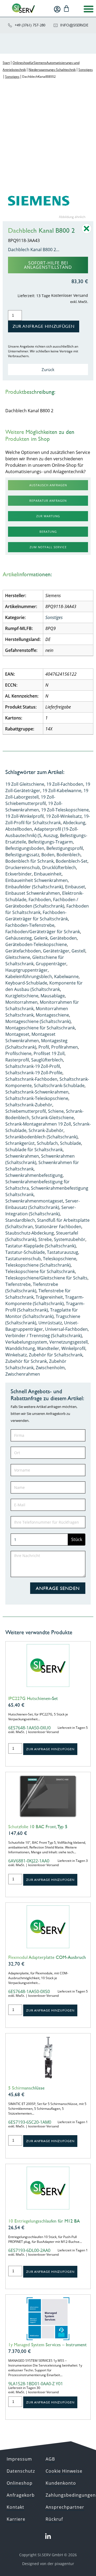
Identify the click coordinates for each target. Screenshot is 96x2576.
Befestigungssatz (22, 855)
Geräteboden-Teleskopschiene (36, 944)
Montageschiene (52, 1015)
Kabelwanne (66, 976)
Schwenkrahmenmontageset (34, 1201)
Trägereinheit (49, 1297)
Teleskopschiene (60, 1259)
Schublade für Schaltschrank (34, 1150)
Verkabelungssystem (26, 1342)
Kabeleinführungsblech (29, 976)
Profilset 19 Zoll (49, 1053)
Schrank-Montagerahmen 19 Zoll (38, 1124)
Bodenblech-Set (72, 861)
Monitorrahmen (21, 1002)
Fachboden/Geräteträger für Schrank (43, 932)
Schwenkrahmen (22, 1156)
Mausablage (53, 996)
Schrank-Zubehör (46, 1130)
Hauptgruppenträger (27, 970)
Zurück (48, 369)
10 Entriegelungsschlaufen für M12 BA (44, 2221)
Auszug (51, 835)
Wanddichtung (20, 1348)
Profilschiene (18, 1053)
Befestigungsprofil (65, 848)
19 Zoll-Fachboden (65, 784)
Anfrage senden (58, 1588)
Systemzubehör (70, 1239)
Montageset (17, 1034)
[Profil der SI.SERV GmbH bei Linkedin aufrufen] (48, 2536)
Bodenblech (69, 855)
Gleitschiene (18, 957)
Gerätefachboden (23, 951)
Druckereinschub (23, 867)
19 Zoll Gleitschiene (25, 784)
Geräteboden (63, 938)
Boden (48, 855)
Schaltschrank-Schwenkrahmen (37, 1092)
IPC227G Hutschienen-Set (33, 1698)
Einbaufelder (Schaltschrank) (34, 887)
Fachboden (40, 900)
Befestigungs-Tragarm (51, 842)
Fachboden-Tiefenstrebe (30, 925)
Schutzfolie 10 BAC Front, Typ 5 (38, 1827)
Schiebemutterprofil (26, 1111)
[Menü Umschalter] (89, 9)
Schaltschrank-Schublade (59, 1085)
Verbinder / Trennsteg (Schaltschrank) (44, 1336)
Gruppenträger (51, 964)
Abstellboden (19, 829)
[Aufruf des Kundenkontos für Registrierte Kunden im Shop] (57, 9)
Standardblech (20, 1220)
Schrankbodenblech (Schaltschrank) (41, 1137)
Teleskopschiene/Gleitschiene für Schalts (46, 1278)
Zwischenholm (50, 1368)
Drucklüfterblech (59, 867)
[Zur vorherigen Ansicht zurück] (87, 232)
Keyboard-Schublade (26, 983)
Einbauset (75, 887)
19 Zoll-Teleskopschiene (65, 810)
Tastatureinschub (23, 1259)
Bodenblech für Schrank (29, 861)
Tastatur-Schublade (25, 1252)
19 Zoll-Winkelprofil (25, 816)
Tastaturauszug (63, 1252)
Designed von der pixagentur (48, 2564)
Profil (44, 1047)
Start (6, 63)
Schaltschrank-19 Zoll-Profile (34, 1073)
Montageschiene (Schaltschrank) (38, 1021)
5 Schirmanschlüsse (26, 2088)
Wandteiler (48, 1348)
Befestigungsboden (25, 848)
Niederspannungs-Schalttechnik (52, 70)
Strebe (45, 1239)
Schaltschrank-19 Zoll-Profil (33, 1066)
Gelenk (41, 938)
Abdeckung (74, 823)
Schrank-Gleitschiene (53, 1118)
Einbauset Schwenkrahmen (33, 893)
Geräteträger (56, 951)
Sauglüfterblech (47, 1060)
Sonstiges (86, 70)
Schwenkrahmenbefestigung (34, 1175)
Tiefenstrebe (18, 1284)
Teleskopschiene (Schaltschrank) (38, 1265)
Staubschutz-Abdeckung (30, 1233)
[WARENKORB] (66, 9)
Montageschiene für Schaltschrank (40, 1028)
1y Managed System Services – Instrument (47, 2345)
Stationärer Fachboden (58, 1227)
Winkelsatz (16, 1355)
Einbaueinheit (48, 874)
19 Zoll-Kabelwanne (62, 791)
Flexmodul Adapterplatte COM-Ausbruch (47, 1957)
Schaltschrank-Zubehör (29, 1105)
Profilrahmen (65, 1047)
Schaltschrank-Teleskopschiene (37, 1098)
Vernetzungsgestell (69, 1342)
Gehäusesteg (19, 938)
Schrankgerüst (20, 1143)
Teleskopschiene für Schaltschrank (40, 1271)
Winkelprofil (73, 1348)
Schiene (56, 1111)
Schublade (71, 1143)
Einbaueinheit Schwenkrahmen (37, 880)
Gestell (78, 951)
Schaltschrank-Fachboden (31, 1079)
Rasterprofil (17, 1060)
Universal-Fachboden (66, 1329)
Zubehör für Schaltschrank (56, 1355)
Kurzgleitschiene (22, 996)
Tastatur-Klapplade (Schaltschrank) (41, 1246)
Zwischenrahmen (23, 1374)
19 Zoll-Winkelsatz (64, 816)
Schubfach (47, 1143)
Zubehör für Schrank (26, 1361)
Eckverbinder (19, 874)
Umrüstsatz (50, 1323)
